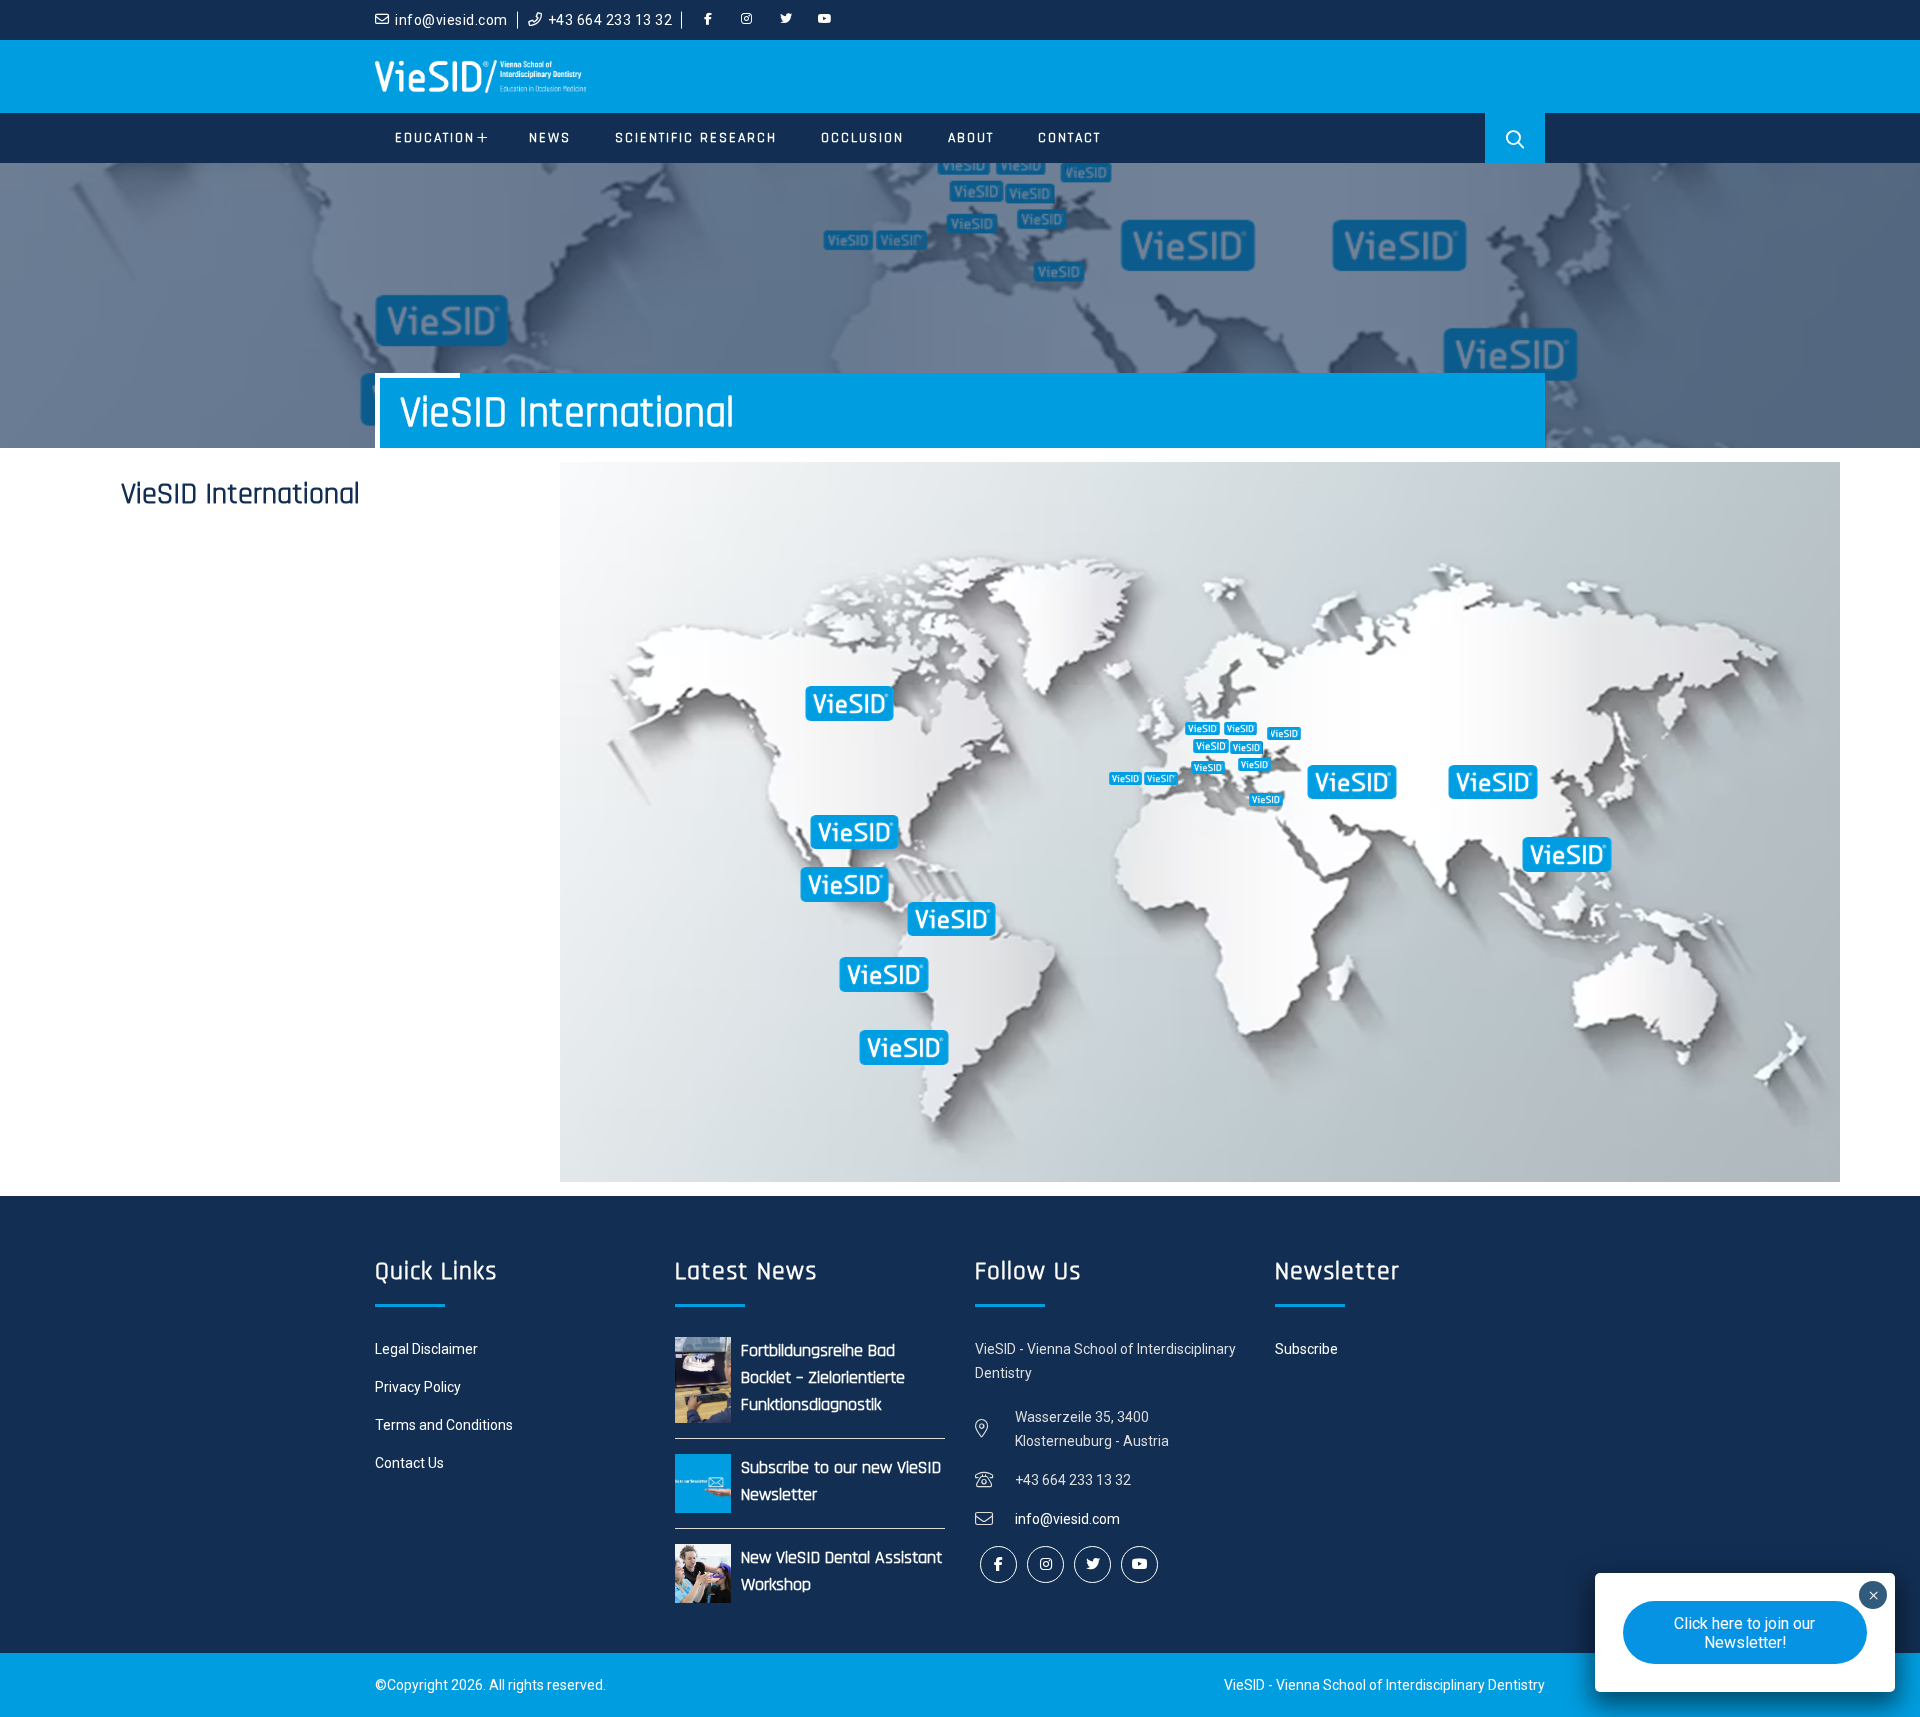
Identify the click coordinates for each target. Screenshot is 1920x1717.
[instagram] (747, 20)
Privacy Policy (418, 1387)
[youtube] (825, 20)
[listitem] (798, 923)
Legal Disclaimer (426, 1349)
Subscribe (1306, 1349)
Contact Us (409, 1463)
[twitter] (786, 20)
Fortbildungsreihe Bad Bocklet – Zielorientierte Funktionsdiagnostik (823, 1377)
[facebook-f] (708, 20)
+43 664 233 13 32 (610, 20)
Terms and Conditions (444, 1425)
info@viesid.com (451, 20)
